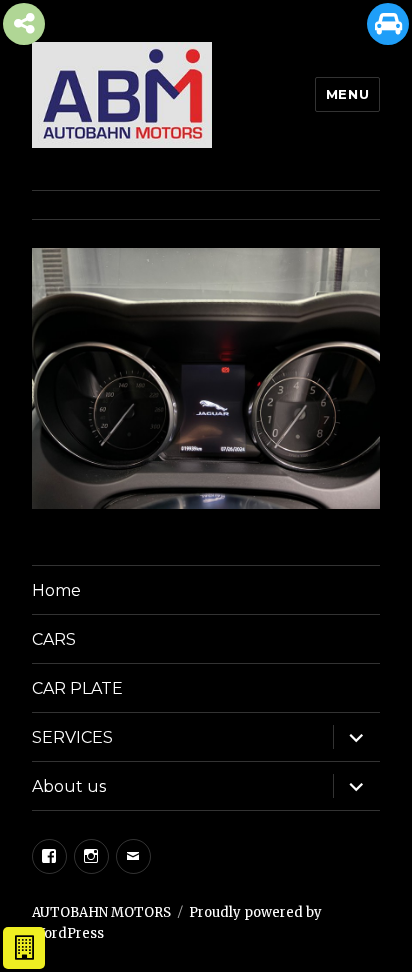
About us (69, 786)
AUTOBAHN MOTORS (101, 912)
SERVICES (72, 737)
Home (56, 590)
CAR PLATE (77, 688)
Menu (347, 94)
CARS (54, 639)
